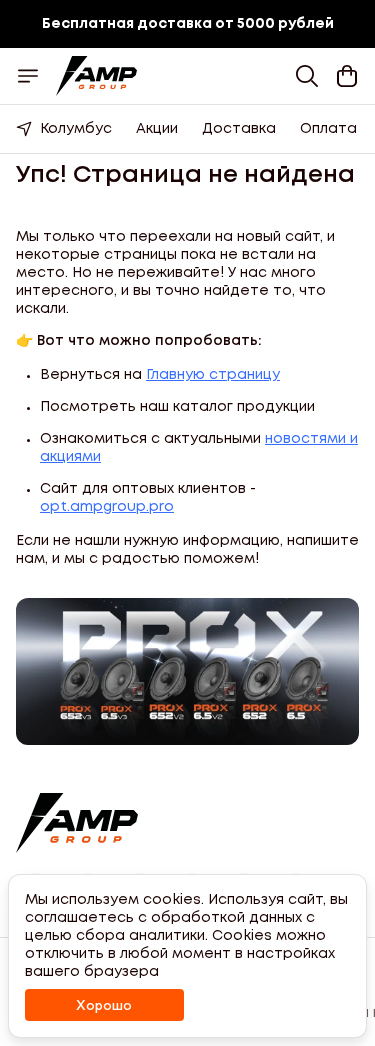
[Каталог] (28, 76)
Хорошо (104, 1005)
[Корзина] (347, 76)
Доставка (239, 129)
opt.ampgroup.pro (107, 507)
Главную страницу (213, 375)
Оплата (328, 129)
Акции (157, 129)
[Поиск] (307, 76)
